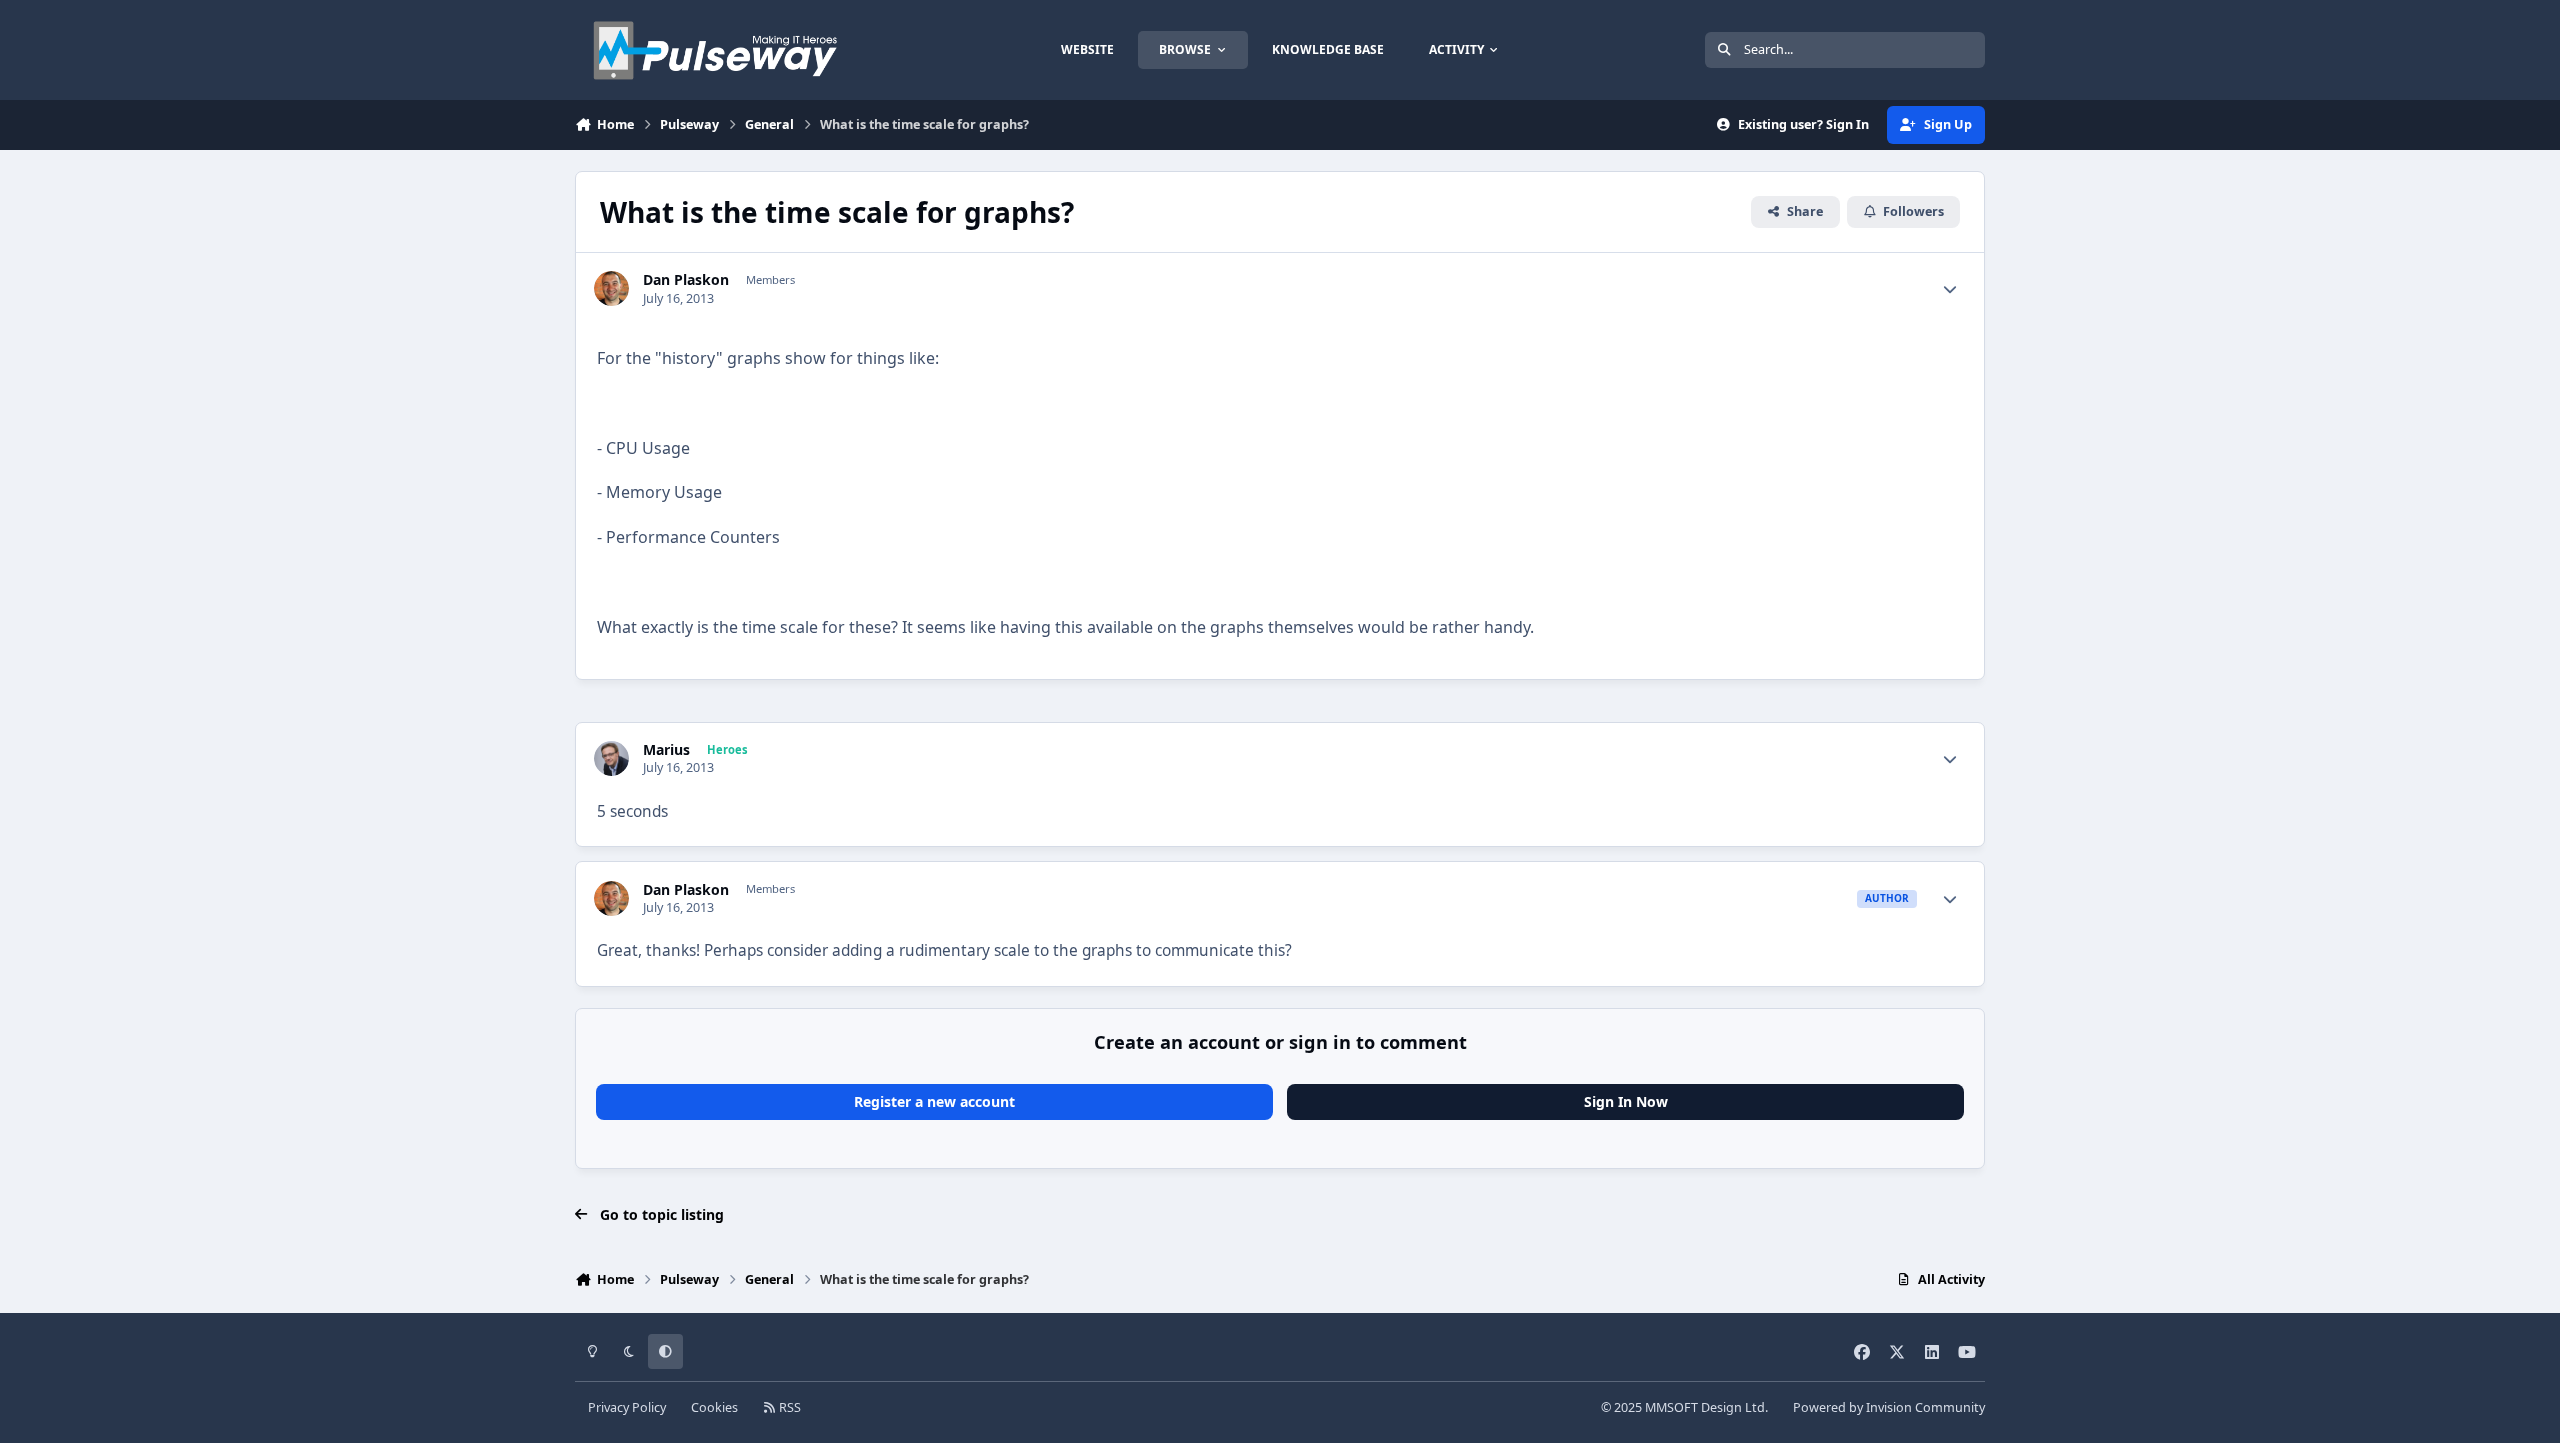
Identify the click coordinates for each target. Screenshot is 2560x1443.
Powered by (1889, 1407)
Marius (666, 750)
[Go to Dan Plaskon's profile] (611, 288)
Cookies (714, 1407)
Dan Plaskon (686, 280)
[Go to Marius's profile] (611, 758)
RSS (788, 1407)
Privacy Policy (627, 1407)
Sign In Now (1626, 1101)
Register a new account (934, 1101)
